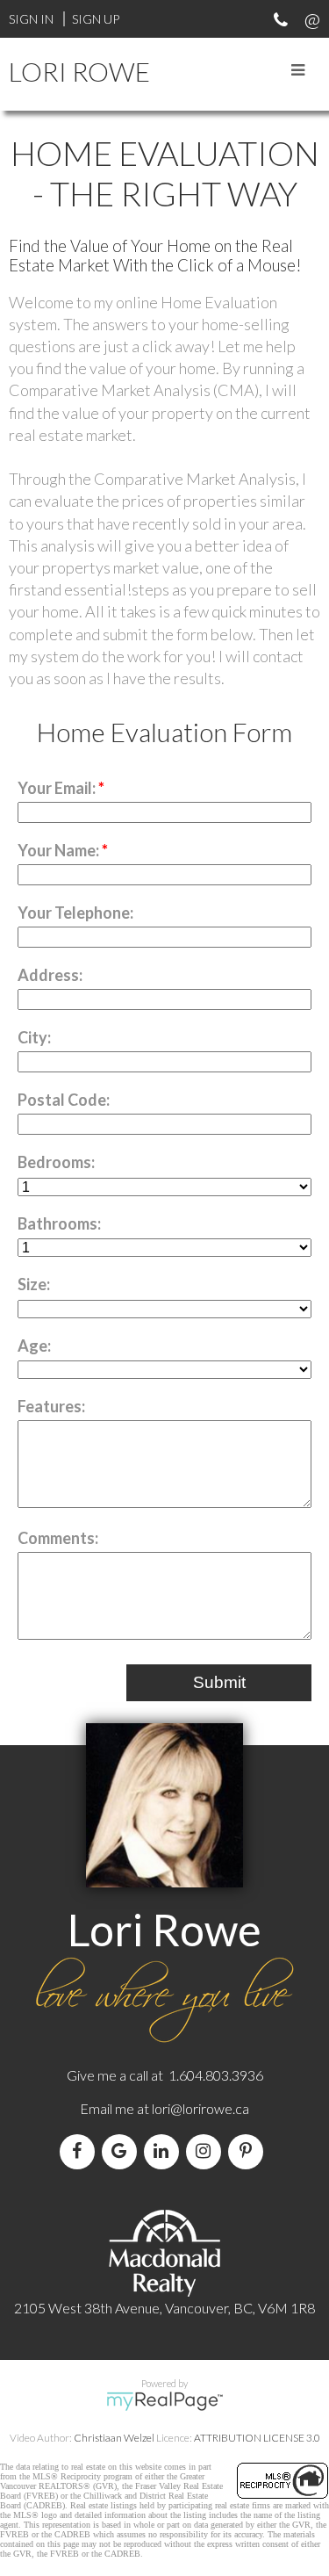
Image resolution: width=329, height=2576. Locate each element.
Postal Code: (64, 1100)
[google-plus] (123, 2151)
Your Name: (60, 850)
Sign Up (96, 19)
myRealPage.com (164, 2401)
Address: (50, 975)
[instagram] (207, 2151)
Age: (34, 1346)
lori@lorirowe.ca (200, 2108)
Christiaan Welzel (114, 2438)
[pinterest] (249, 2151)
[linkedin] (165, 2151)
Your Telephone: (75, 913)
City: (34, 1037)
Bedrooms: (56, 1162)
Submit (219, 1682)
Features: (51, 1406)
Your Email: (58, 788)
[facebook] (81, 2151)
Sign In (31, 19)
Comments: (58, 1538)
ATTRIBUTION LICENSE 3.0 (257, 2438)
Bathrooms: (59, 1223)
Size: (34, 1284)
